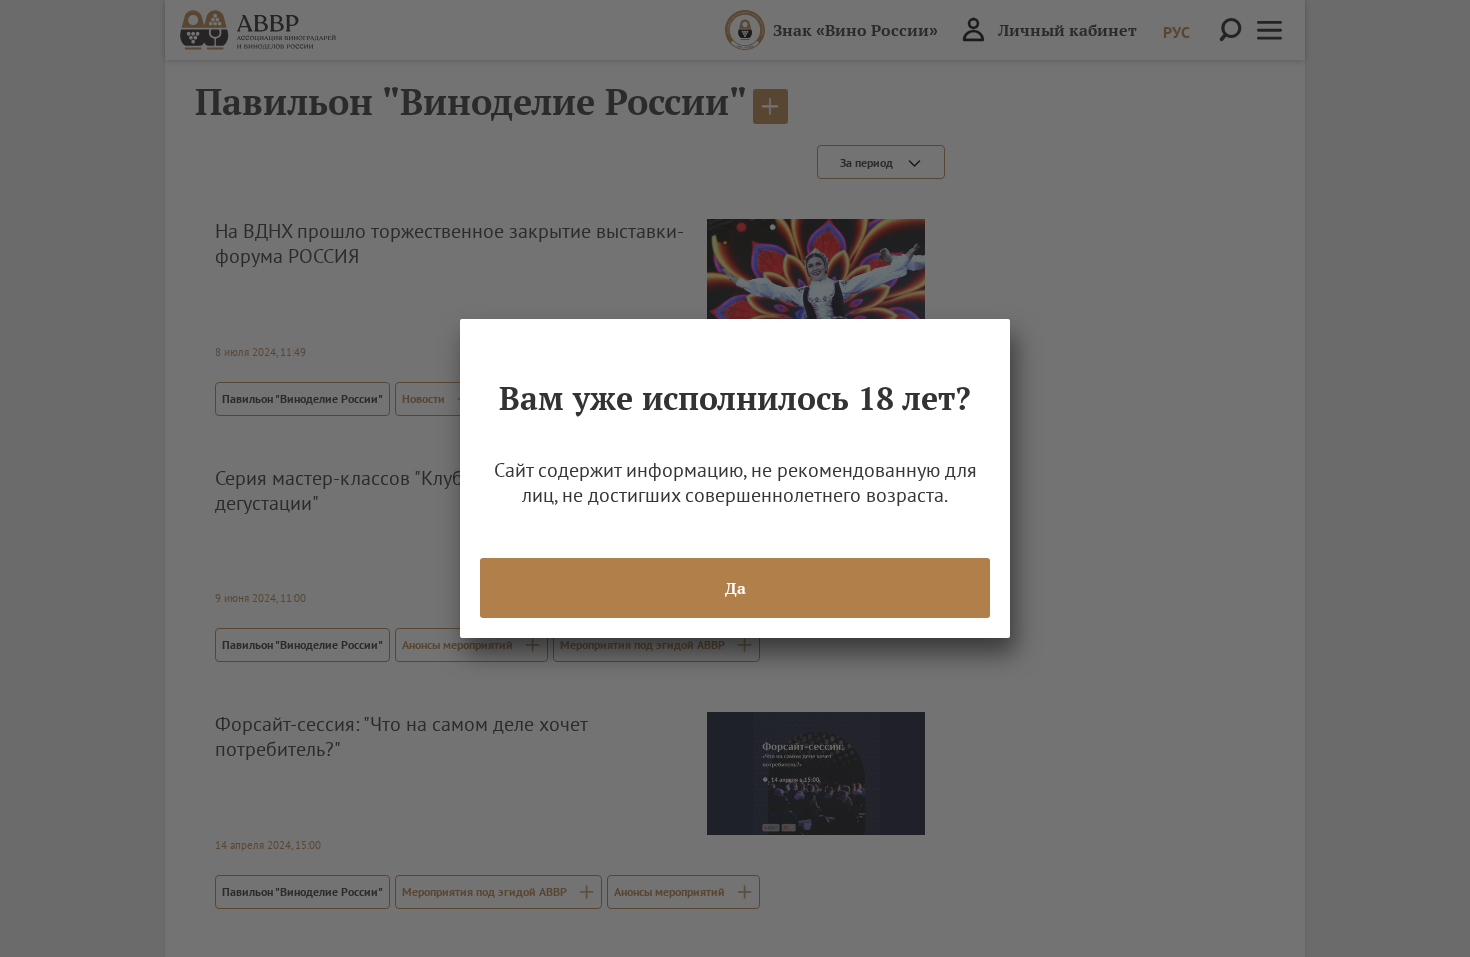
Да (735, 588)
